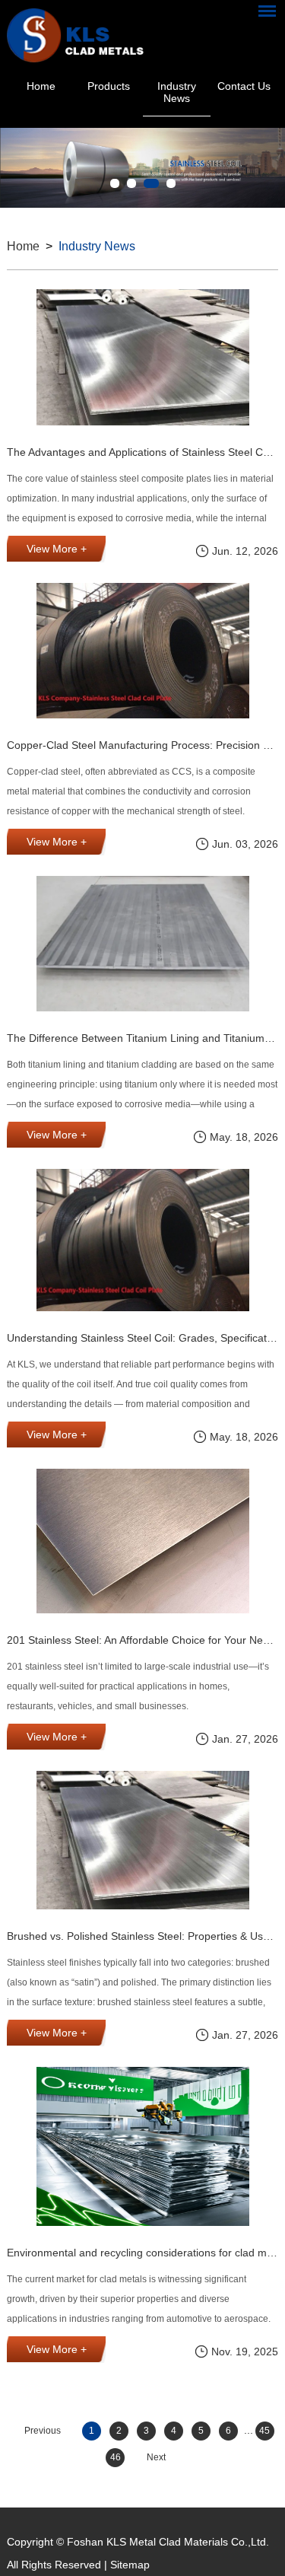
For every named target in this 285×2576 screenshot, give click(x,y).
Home (41, 86)
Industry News (177, 92)
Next (156, 2457)
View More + (57, 549)
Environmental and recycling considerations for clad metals (142, 2253)
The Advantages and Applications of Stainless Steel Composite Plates (142, 452)
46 (116, 2457)
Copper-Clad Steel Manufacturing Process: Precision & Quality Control (142, 745)
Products (109, 86)
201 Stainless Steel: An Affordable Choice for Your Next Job (142, 1640)
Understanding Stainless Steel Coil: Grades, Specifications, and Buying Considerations (142, 1338)
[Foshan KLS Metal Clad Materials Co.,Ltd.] (75, 32)
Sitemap (130, 2565)
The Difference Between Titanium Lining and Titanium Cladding (142, 1038)
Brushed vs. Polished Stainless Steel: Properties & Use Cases (142, 1936)
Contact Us (244, 86)
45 (264, 2431)
